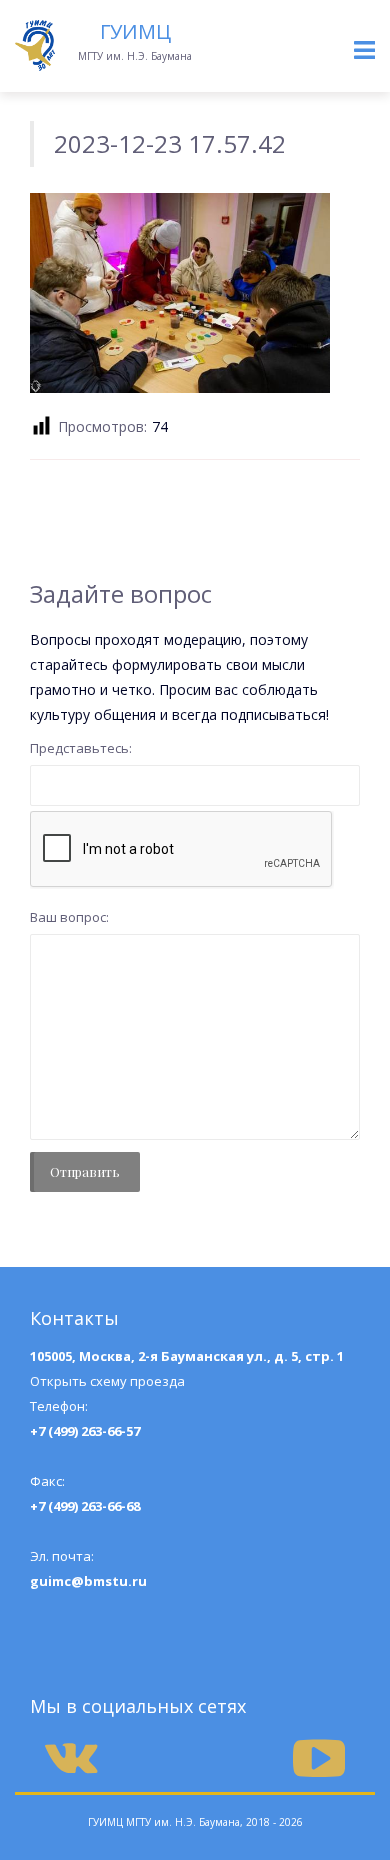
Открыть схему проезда (107, 1381)
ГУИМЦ (135, 31)
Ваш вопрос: (69, 917)
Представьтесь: (81, 748)
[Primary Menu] (364, 50)
